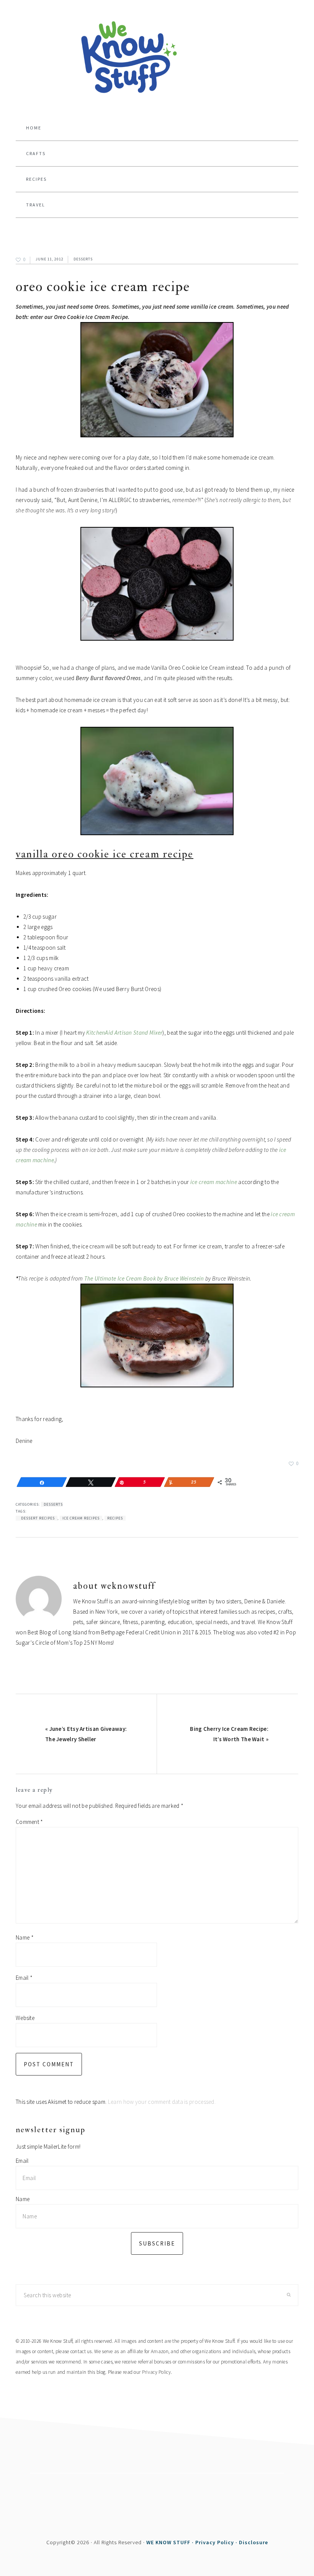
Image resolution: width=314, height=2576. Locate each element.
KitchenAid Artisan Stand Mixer (124, 1033)
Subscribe (157, 2243)
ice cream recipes (81, 1518)
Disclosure (253, 2542)
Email (24, 1978)
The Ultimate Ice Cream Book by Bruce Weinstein (144, 1278)
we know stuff (157, 58)
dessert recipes (38, 1518)
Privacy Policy (156, 2372)
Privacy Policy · (217, 2542)
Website (25, 2018)
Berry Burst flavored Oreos (108, 678)
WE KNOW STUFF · (171, 2542)
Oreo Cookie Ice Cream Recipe (103, 287)
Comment (29, 1822)
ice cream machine (214, 1182)
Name (25, 1937)
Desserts (83, 259)
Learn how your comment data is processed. (162, 2102)
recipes (115, 1518)
